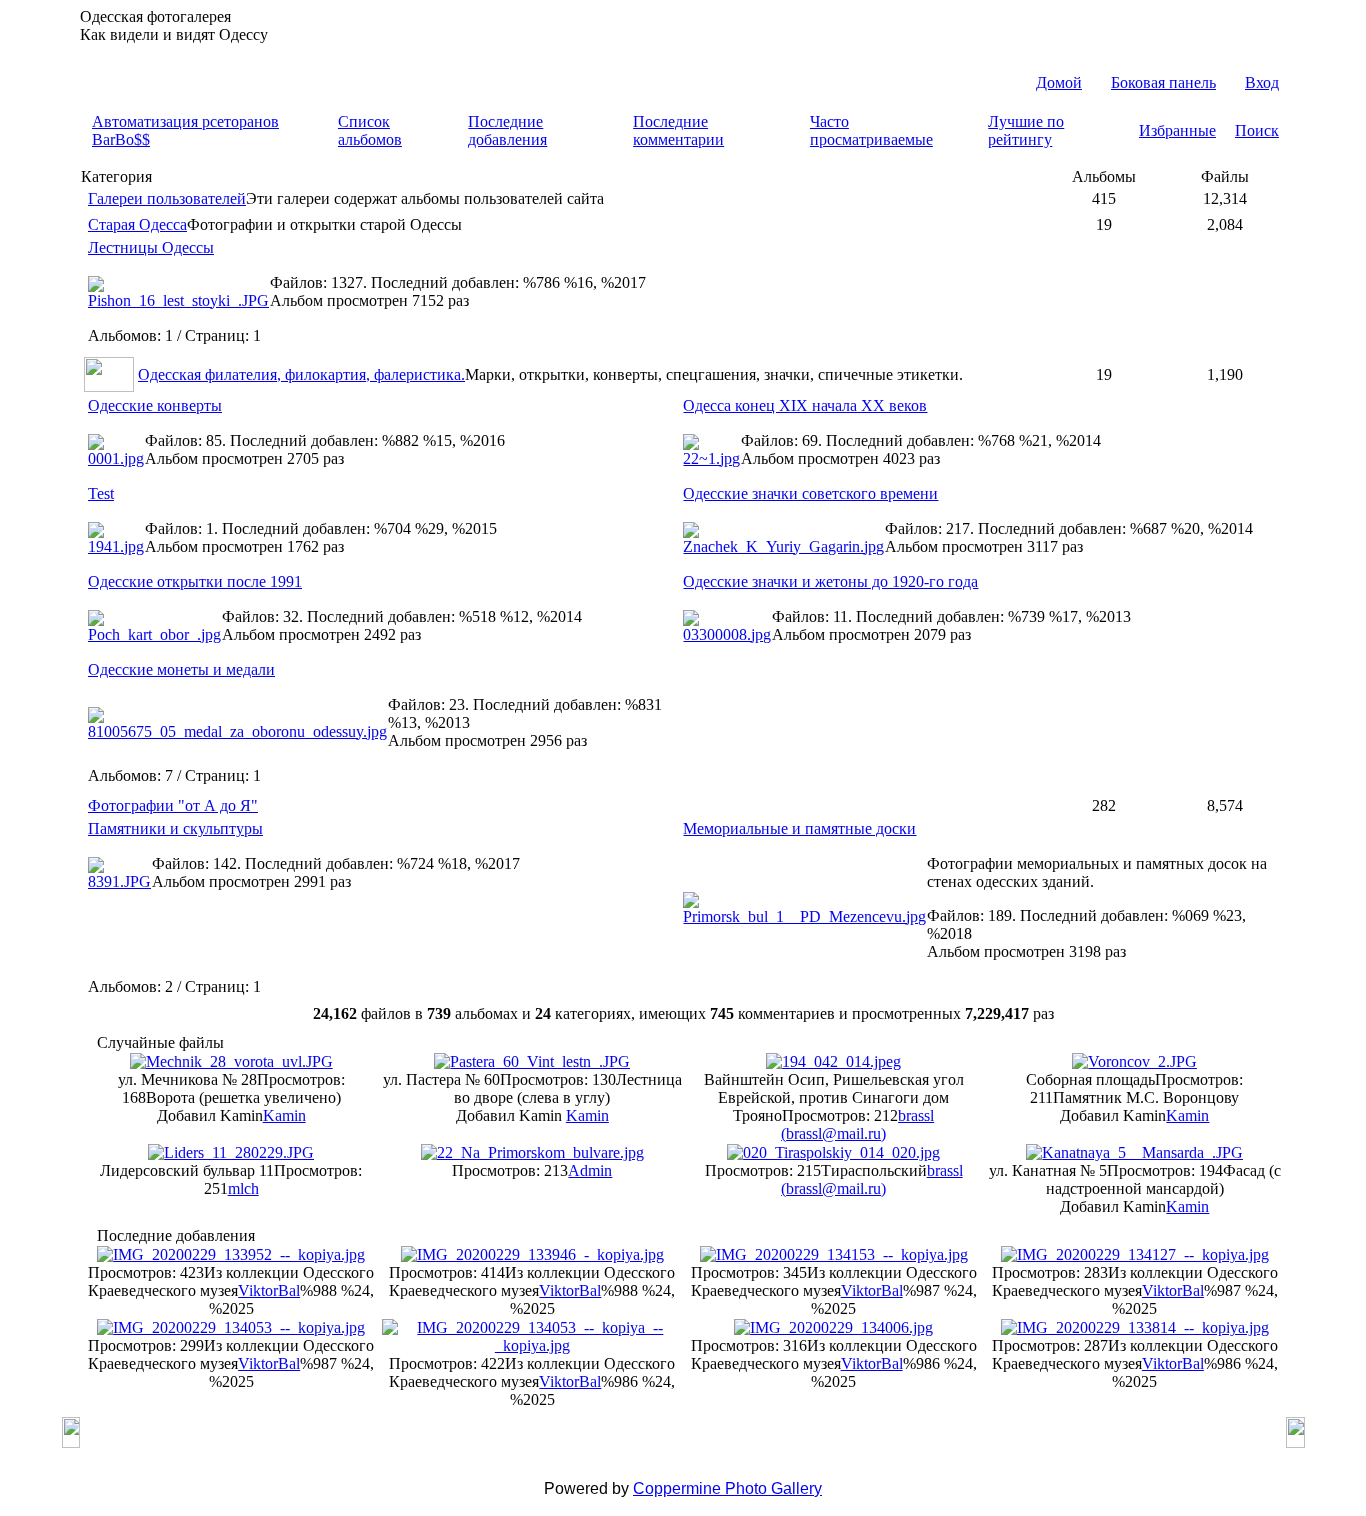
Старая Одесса (137, 224)
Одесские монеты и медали (181, 669)
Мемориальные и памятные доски (799, 828)
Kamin (284, 1115)
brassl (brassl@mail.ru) (857, 1124)
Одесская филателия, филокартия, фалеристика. (301, 374)
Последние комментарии (678, 130)
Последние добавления (507, 130)
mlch (243, 1188)
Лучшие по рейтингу (1026, 130)
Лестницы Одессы (151, 247)
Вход (1262, 82)
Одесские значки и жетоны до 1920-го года (830, 581)
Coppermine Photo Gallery (727, 1488)
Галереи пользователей (167, 198)
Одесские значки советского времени (810, 493)
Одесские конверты (155, 405)
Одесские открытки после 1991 (195, 581)
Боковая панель (1163, 82)
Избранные (1177, 130)
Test (101, 493)
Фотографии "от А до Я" (173, 805)
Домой (1059, 82)
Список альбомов (370, 130)
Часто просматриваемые (871, 130)
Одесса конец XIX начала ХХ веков (805, 405)
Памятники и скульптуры (175, 828)
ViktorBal (269, 1290)
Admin (590, 1170)
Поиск (1257, 130)
